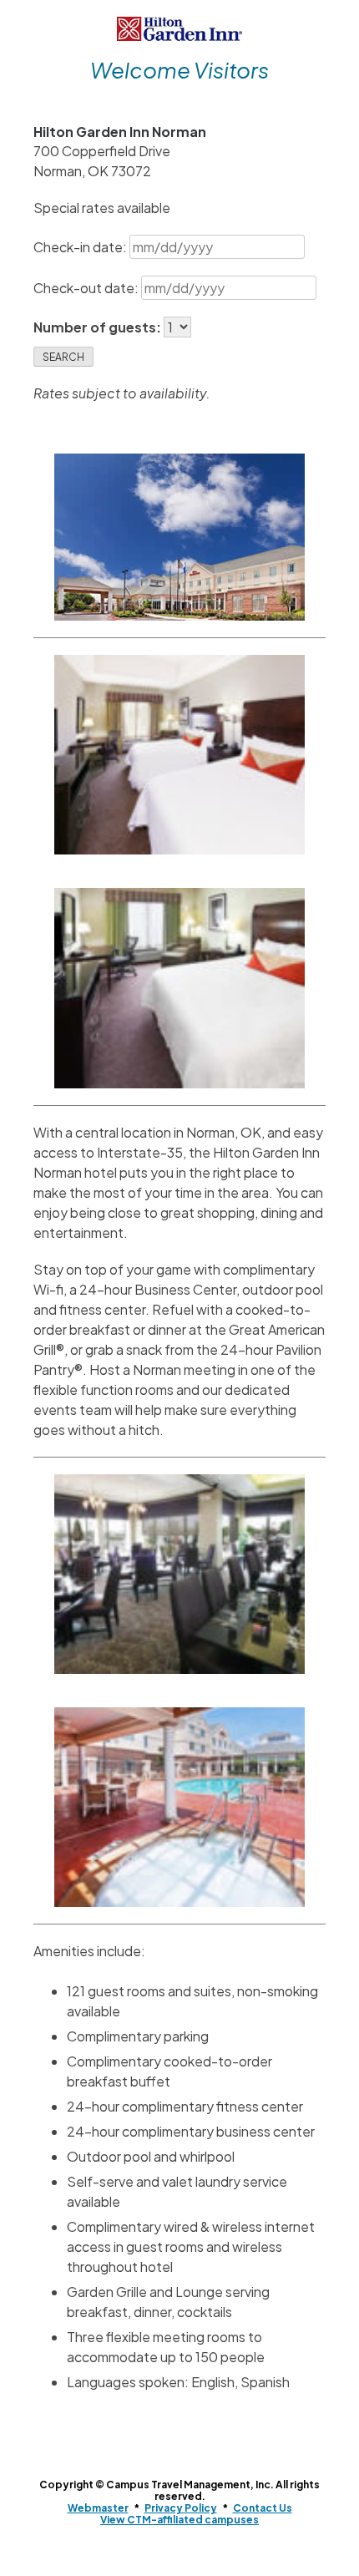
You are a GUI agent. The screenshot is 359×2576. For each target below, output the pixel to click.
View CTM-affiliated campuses (179, 2520)
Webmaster (98, 2508)
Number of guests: (99, 327)
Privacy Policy (181, 2508)
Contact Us (263, 2508)
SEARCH (63, 357)
